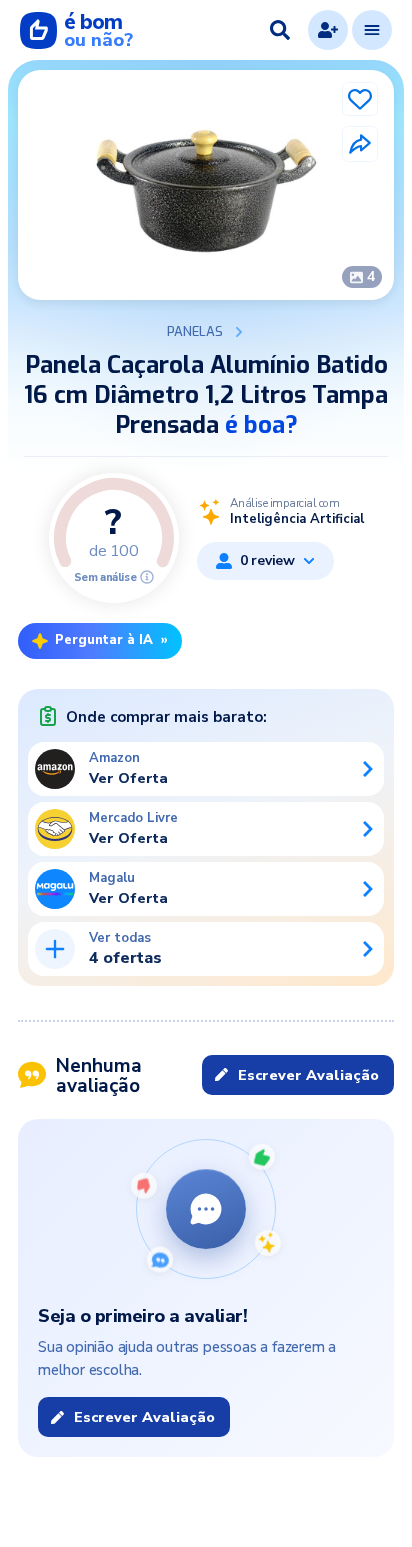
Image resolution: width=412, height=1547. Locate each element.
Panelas (195, 332)
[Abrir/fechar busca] (280, 30)
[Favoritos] (360, 99)
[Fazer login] (328, 30)
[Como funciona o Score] (147, 577)
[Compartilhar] (360, 144)
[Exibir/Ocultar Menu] (372, 30)
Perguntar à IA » (111, 640)
